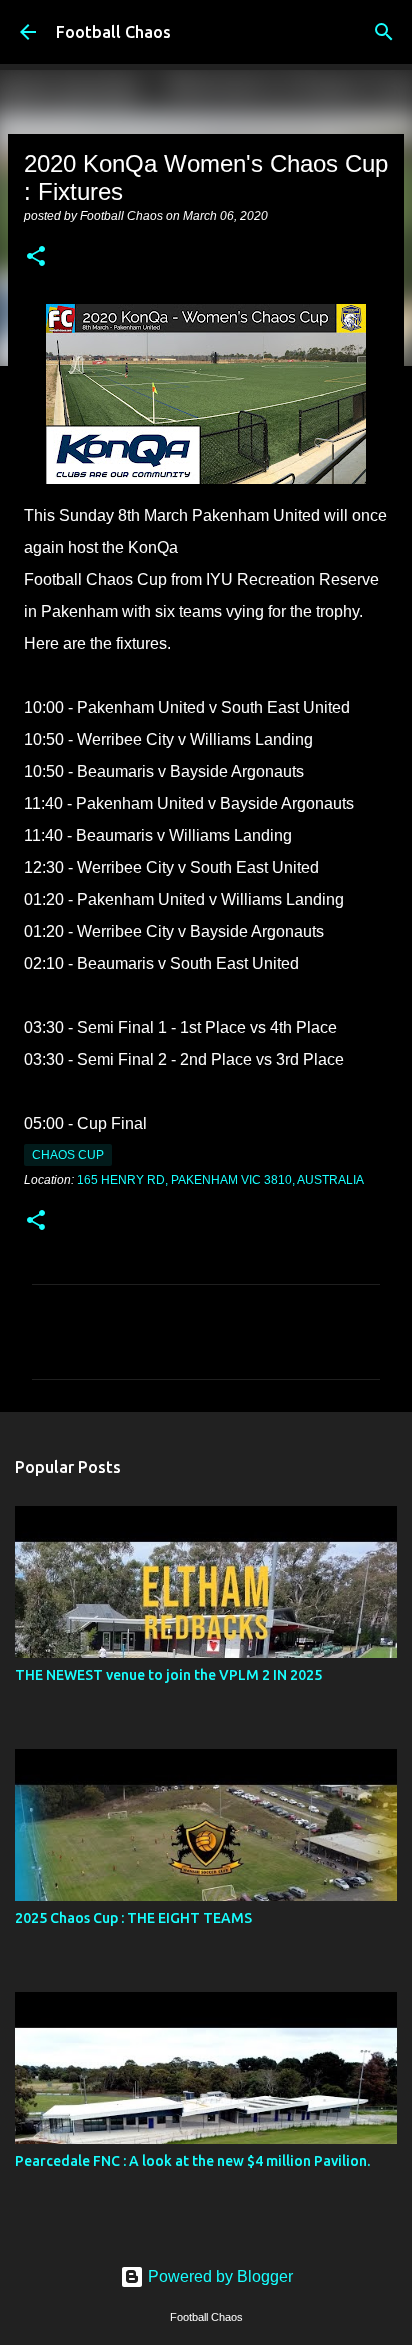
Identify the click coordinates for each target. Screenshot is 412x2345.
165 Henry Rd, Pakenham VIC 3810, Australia (220, 1180)
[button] (36, 258)
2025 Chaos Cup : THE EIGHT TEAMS (133, 1918)
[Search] (384, 32)
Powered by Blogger (218, 2276)
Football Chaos (113, 32)
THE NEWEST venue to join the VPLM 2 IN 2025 (168, 1675)
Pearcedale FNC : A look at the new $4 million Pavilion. (192, 2161)
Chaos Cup (68, 1155)
